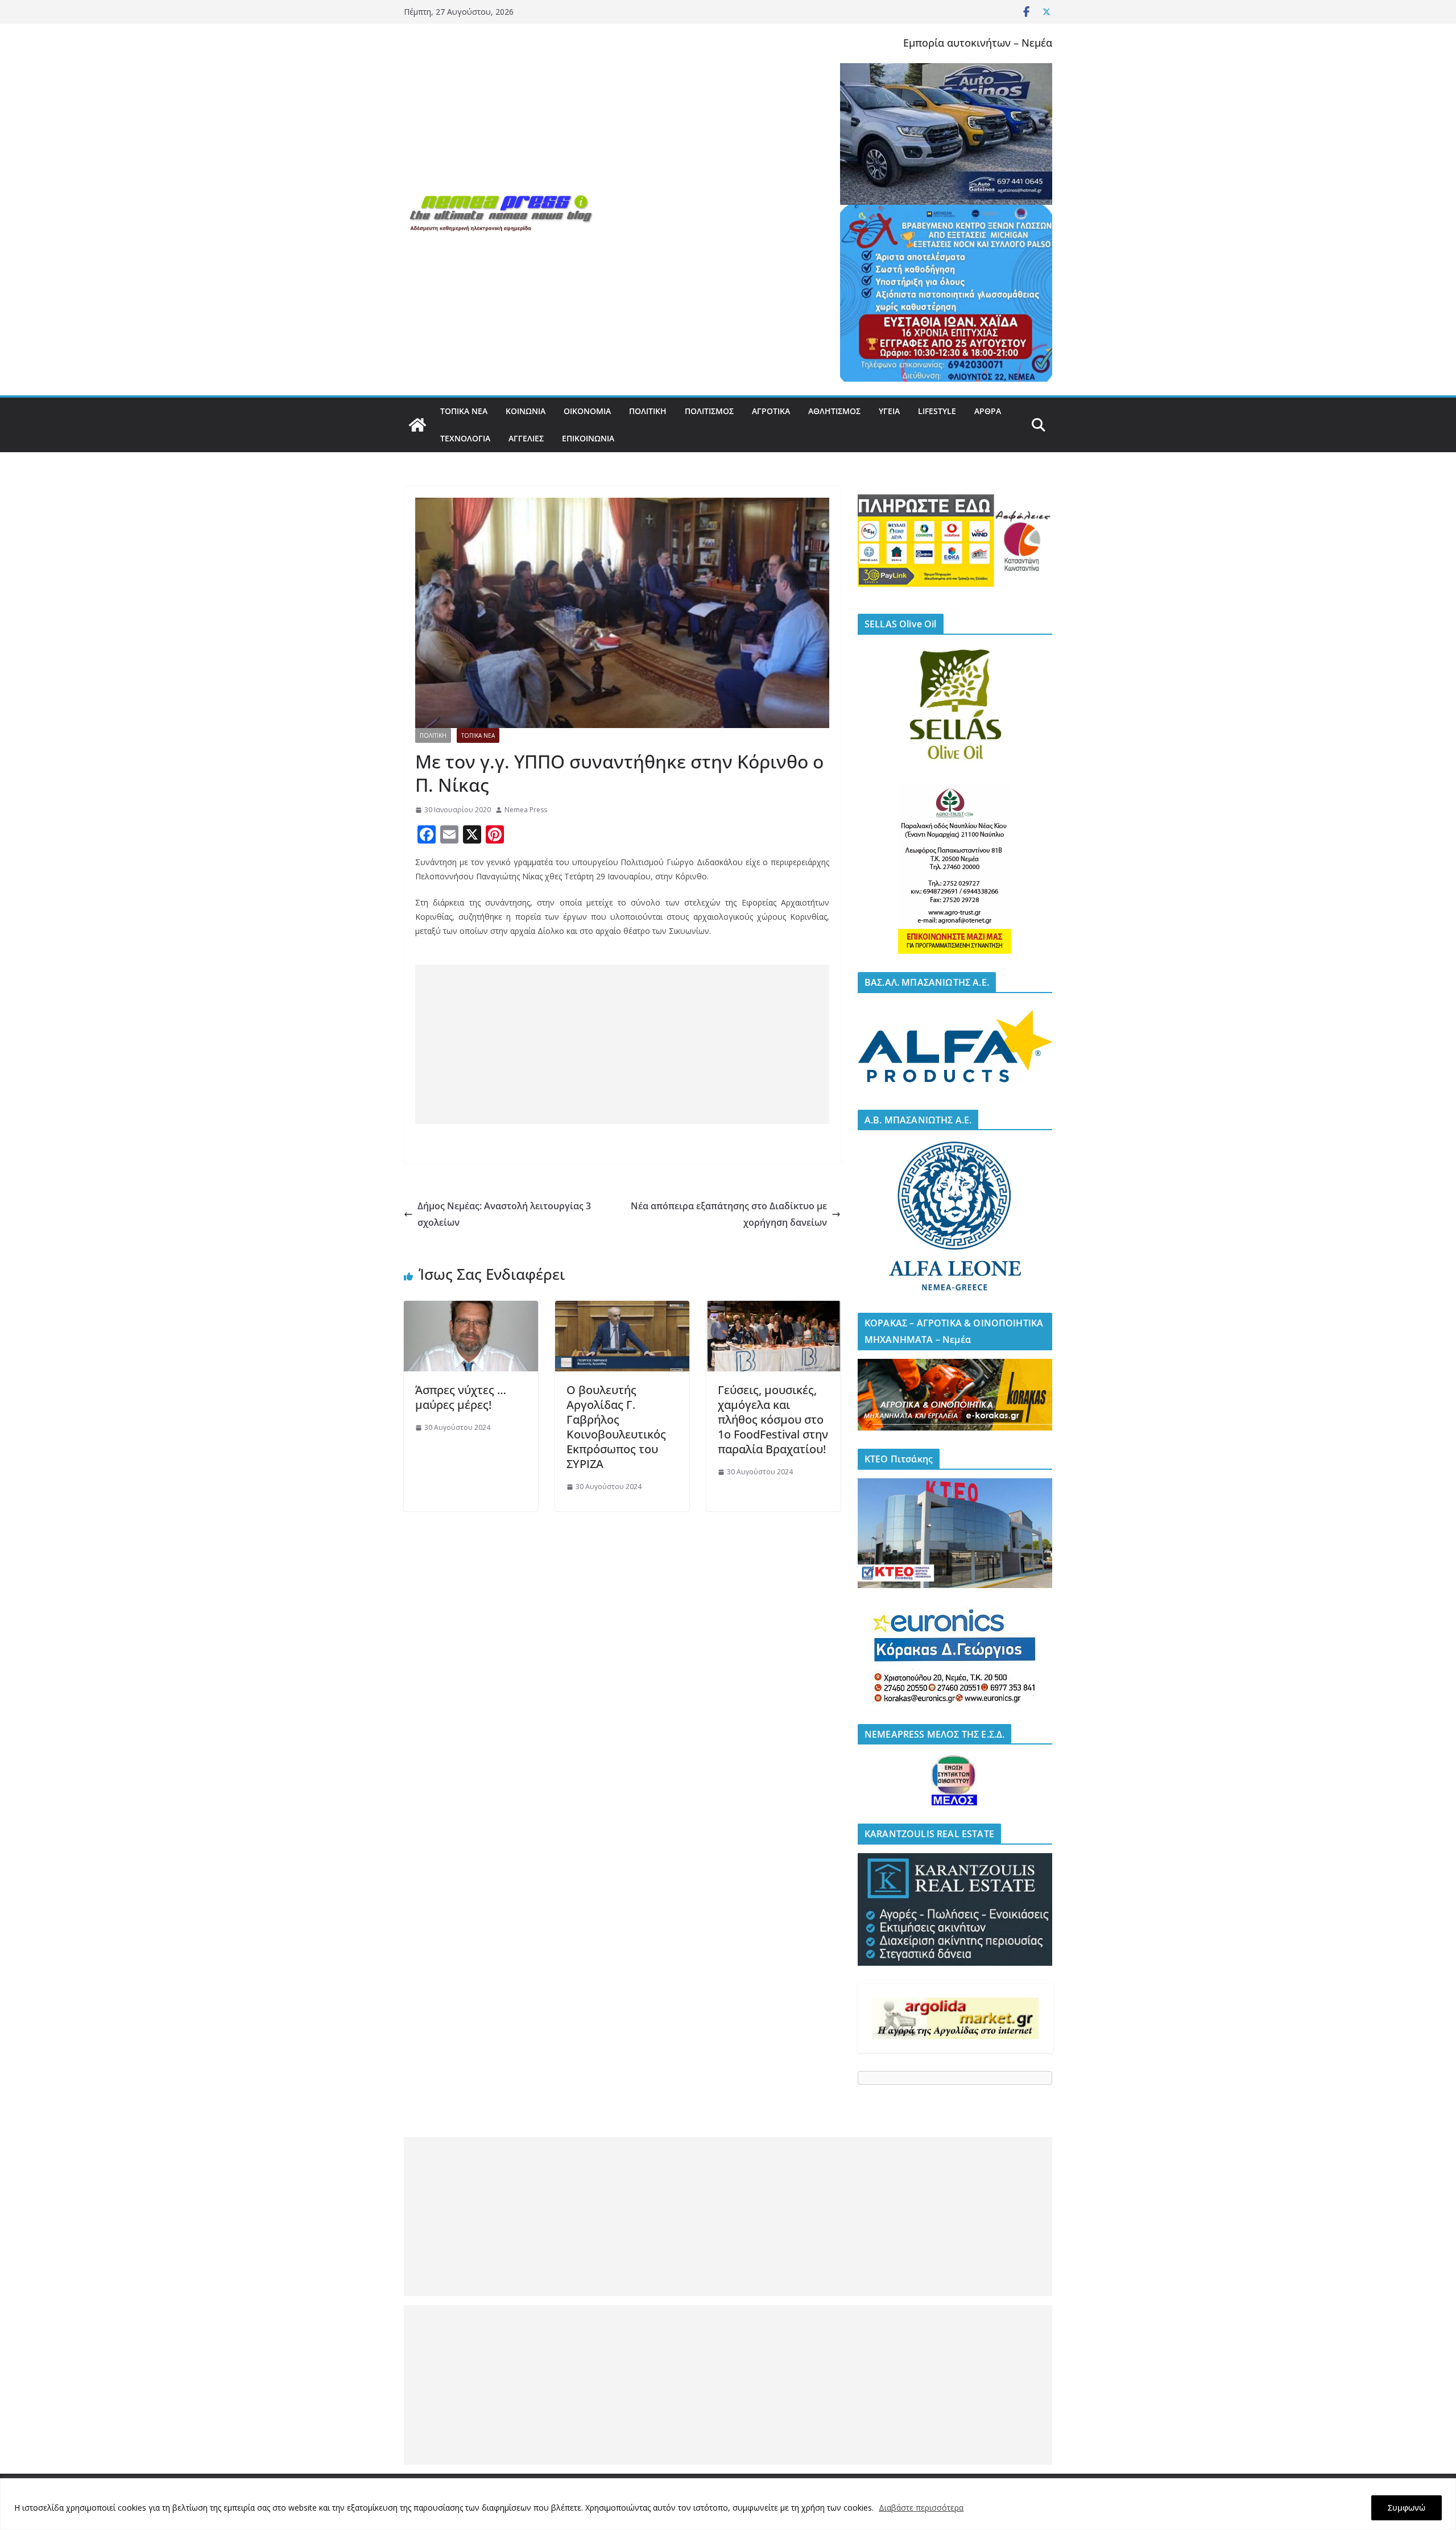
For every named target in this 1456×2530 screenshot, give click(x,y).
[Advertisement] (622, 1044)
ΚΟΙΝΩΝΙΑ (526, 411)
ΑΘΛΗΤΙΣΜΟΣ (834, 411)
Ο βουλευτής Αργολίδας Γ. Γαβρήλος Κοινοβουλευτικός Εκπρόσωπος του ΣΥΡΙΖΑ (616, 1427)
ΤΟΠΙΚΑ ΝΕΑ (464, 411)
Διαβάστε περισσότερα (921, 2508)
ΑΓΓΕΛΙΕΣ (526, 438)
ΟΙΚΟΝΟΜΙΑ (587, 411)
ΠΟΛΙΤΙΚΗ (648, 411)
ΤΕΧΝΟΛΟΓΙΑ (465, 438)
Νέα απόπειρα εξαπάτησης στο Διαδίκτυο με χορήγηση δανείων (729, 1214)
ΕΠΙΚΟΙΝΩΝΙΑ (588, 438)
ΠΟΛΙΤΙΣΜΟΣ (709, 411)
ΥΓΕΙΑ (889, 411)
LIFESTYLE (937, 411)
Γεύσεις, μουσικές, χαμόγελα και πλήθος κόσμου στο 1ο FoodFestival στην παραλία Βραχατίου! (773, 1419)
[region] (728, 2504)
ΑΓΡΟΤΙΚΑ (771, 411)
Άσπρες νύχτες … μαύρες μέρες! (461, 1397)
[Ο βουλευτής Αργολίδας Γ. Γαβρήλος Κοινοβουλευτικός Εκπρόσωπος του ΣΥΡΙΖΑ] (622, 1309)
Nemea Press (526, 810)
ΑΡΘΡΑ (988, 411)
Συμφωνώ (1407, 2508)
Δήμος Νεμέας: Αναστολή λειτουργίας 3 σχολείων (504, 1214)
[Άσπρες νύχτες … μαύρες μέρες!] (471, 1309)
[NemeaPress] (417, 425)
